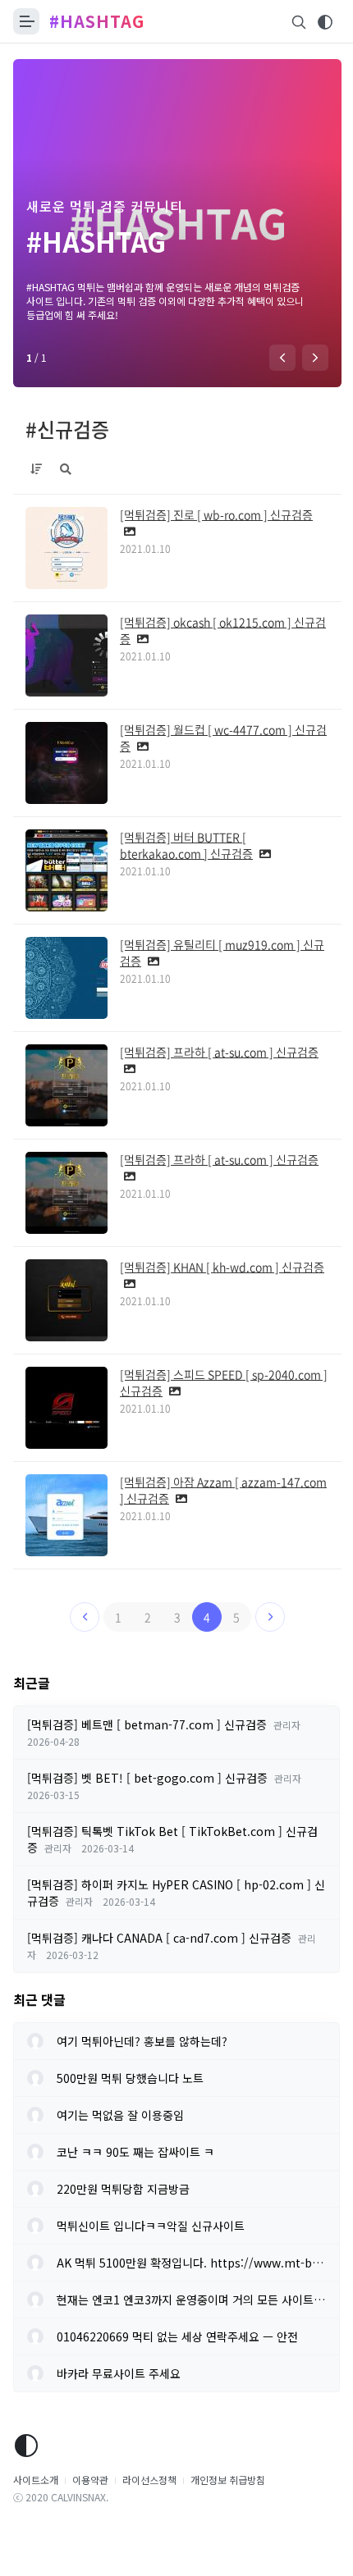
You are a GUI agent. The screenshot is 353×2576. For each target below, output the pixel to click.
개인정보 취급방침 (228, 2480)
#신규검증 (67, 429)
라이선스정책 (149, 2480)
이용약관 (90, 2480)
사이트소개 (36, 2480)
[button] (282, 358)
